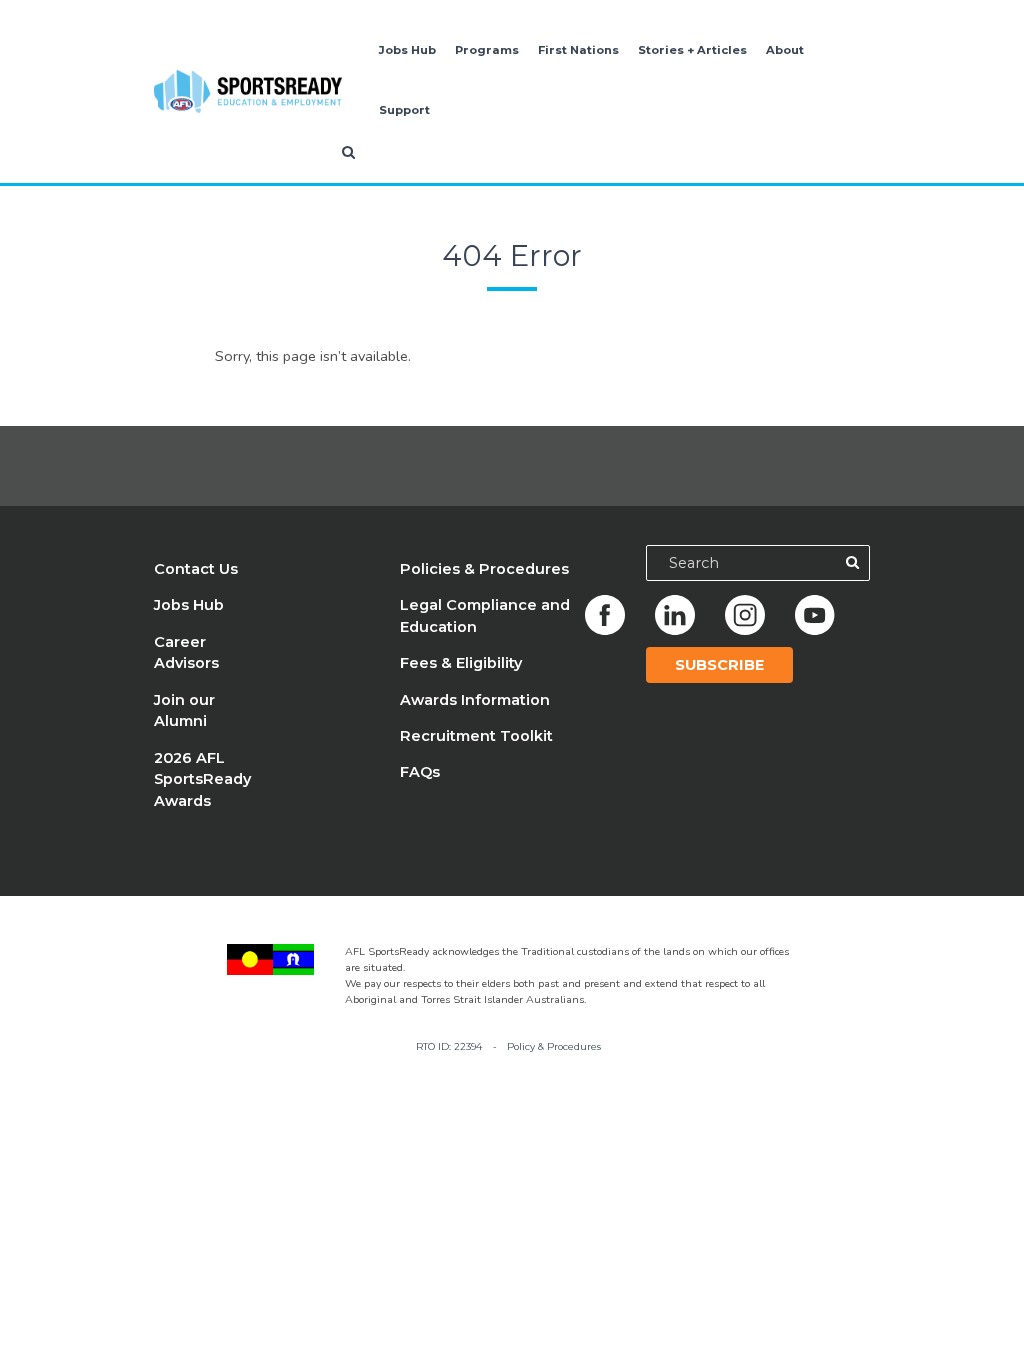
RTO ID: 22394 (449, 1046)
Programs (487, 50)
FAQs (420, 772)
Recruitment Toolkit (476, 736)
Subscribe (719, 665)
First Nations (578, 50)
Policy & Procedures (554, 1046)
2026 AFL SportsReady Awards (202, 780)
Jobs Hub (407, 50)
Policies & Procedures (484, 569)
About (785, 50)
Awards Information (475, 700)
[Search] (852, 563)
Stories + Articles (692, 50)
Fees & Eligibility (461, 663)
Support (404, 110)
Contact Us (196, 569)
